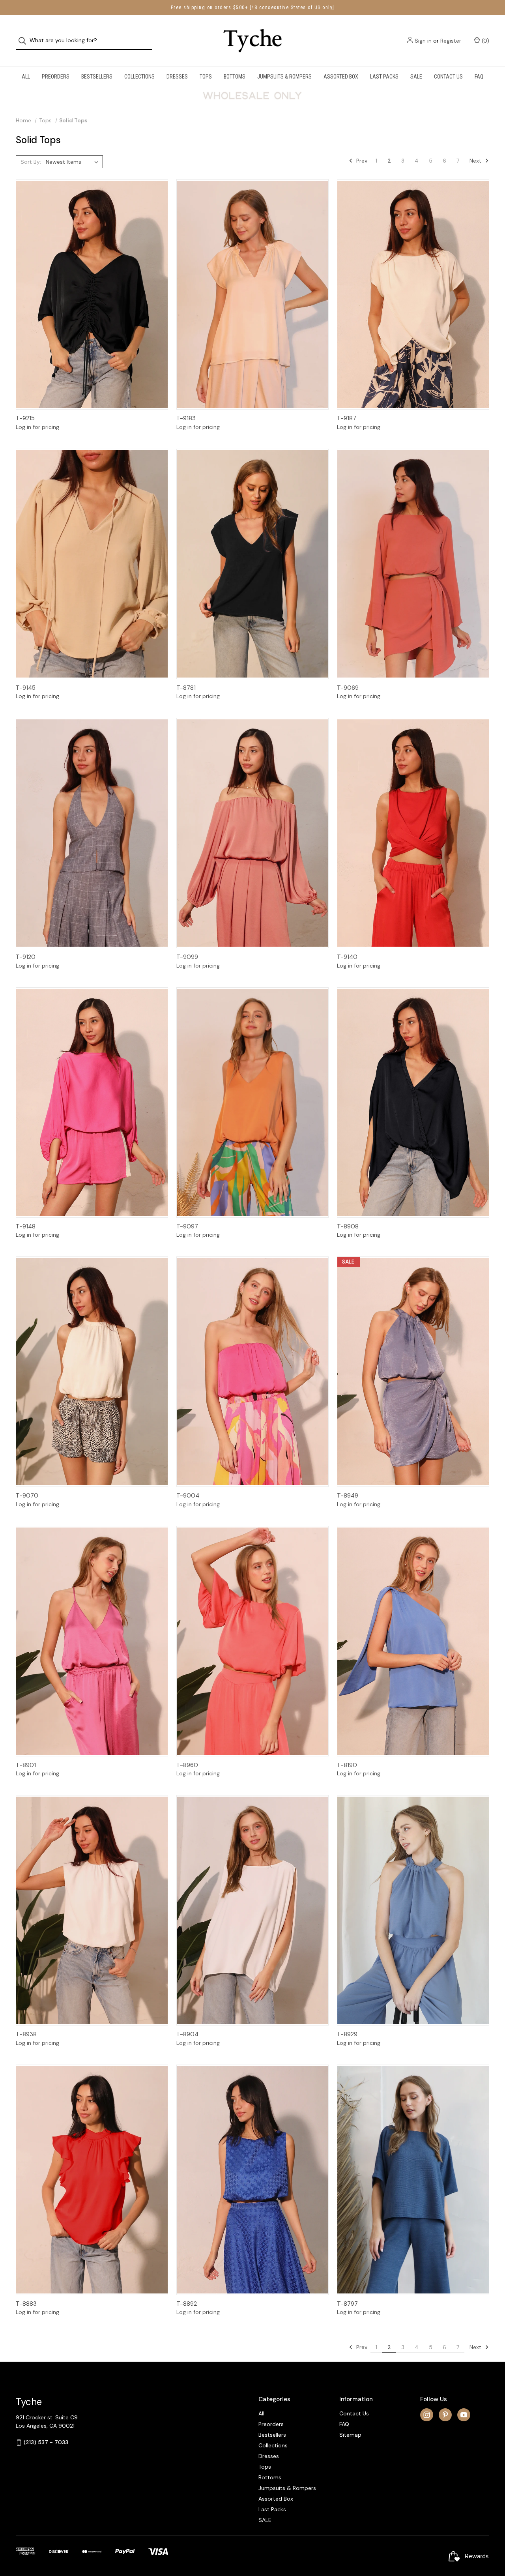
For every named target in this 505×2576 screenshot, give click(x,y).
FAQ (479, 77)
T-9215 (25, 418)
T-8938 (26, 2034)
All (26, 77)
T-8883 (26, 2304)
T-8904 (187, 2034)
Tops (206, 77)
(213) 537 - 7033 (46, 2442)
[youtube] (464, 2415)
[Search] (25, 41)
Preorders (56, 77)
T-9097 (187, 1226)
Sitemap (350, 2435)
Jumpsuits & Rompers (284, 77)
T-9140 (347, 957)
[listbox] (74, 162)
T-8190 (347, 1765)
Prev (361, 161)
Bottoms (235, 77)
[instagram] (427, 2415)
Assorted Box (341, 77)
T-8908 (348, 1226)
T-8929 (347, 2034)
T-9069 (348, 688)
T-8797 (347, 2304)
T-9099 (187, 957)
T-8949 (348, 1496)
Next (476, 161)
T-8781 (186, 688)
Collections (139, 77)
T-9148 (26, 1226)
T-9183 (186, 418)
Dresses (177, 77)
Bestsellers (97, 77)
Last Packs (384, 77)
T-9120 (26, 957)
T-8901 (26, 1765)
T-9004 (188, 1496)
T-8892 (187, 2304)
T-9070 (27, 1496)
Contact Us (448, 77)
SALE (416, 77)
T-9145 (26, 688)
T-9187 (347, 418)
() (485, 41)
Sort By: (31, 162)
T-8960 (187, 1765)
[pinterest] (445, 2415)
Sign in (423, 41)
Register (451, 41)
